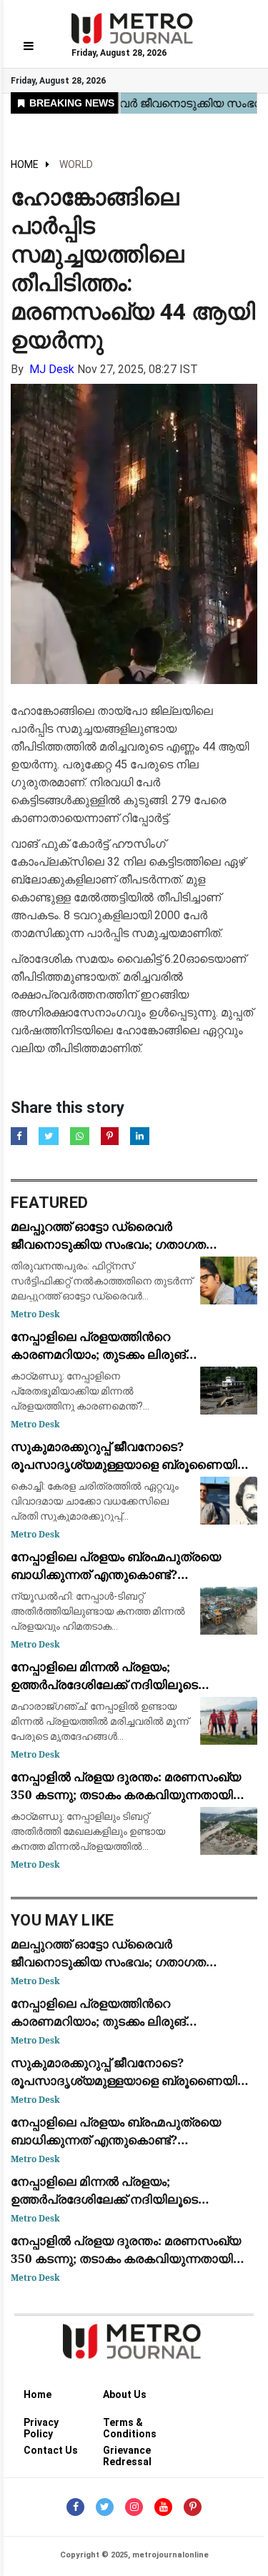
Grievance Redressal (127, 2453)
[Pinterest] (193, 2507)
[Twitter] (105, 2507)
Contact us (51, 2450)
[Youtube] (163, 2507)
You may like (63, 1920)
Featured (49, 1203)
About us (125, 2394)
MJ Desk (52, 369)
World (76, 164)
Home (25, 164)
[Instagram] (134, 2507)
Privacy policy (41, 2425)
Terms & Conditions (130, 2425)
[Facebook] (75, 2507)
